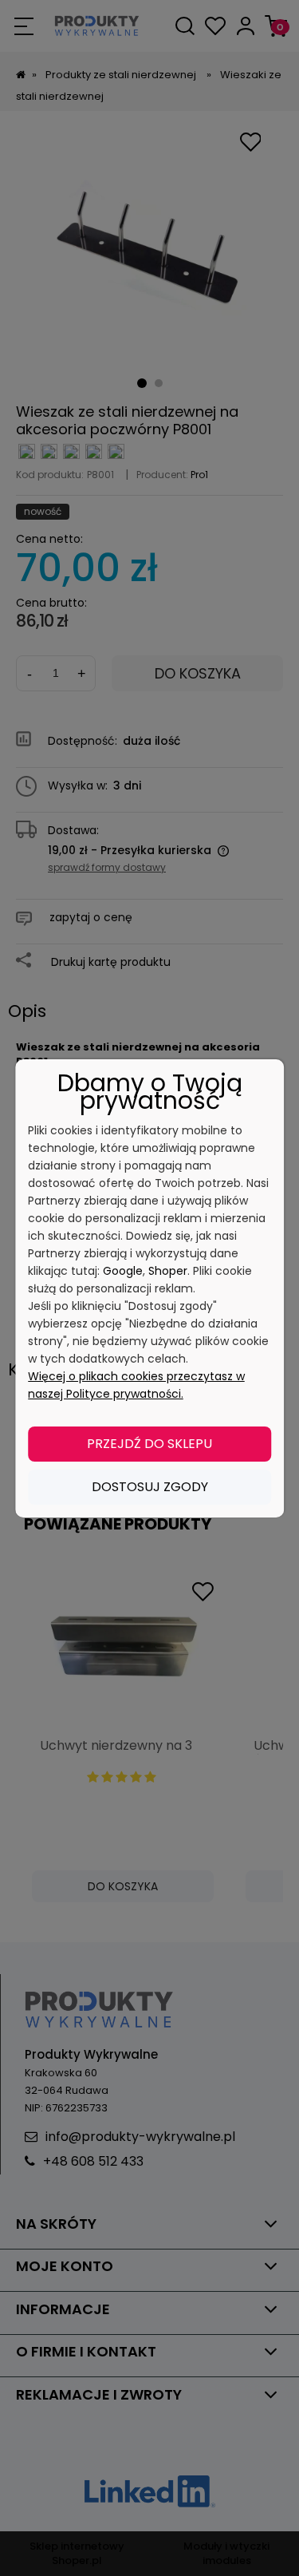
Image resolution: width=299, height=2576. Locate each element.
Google (123, 1271)
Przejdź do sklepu (149, 1444)
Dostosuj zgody (150, 1487)
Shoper (168, 1271)
